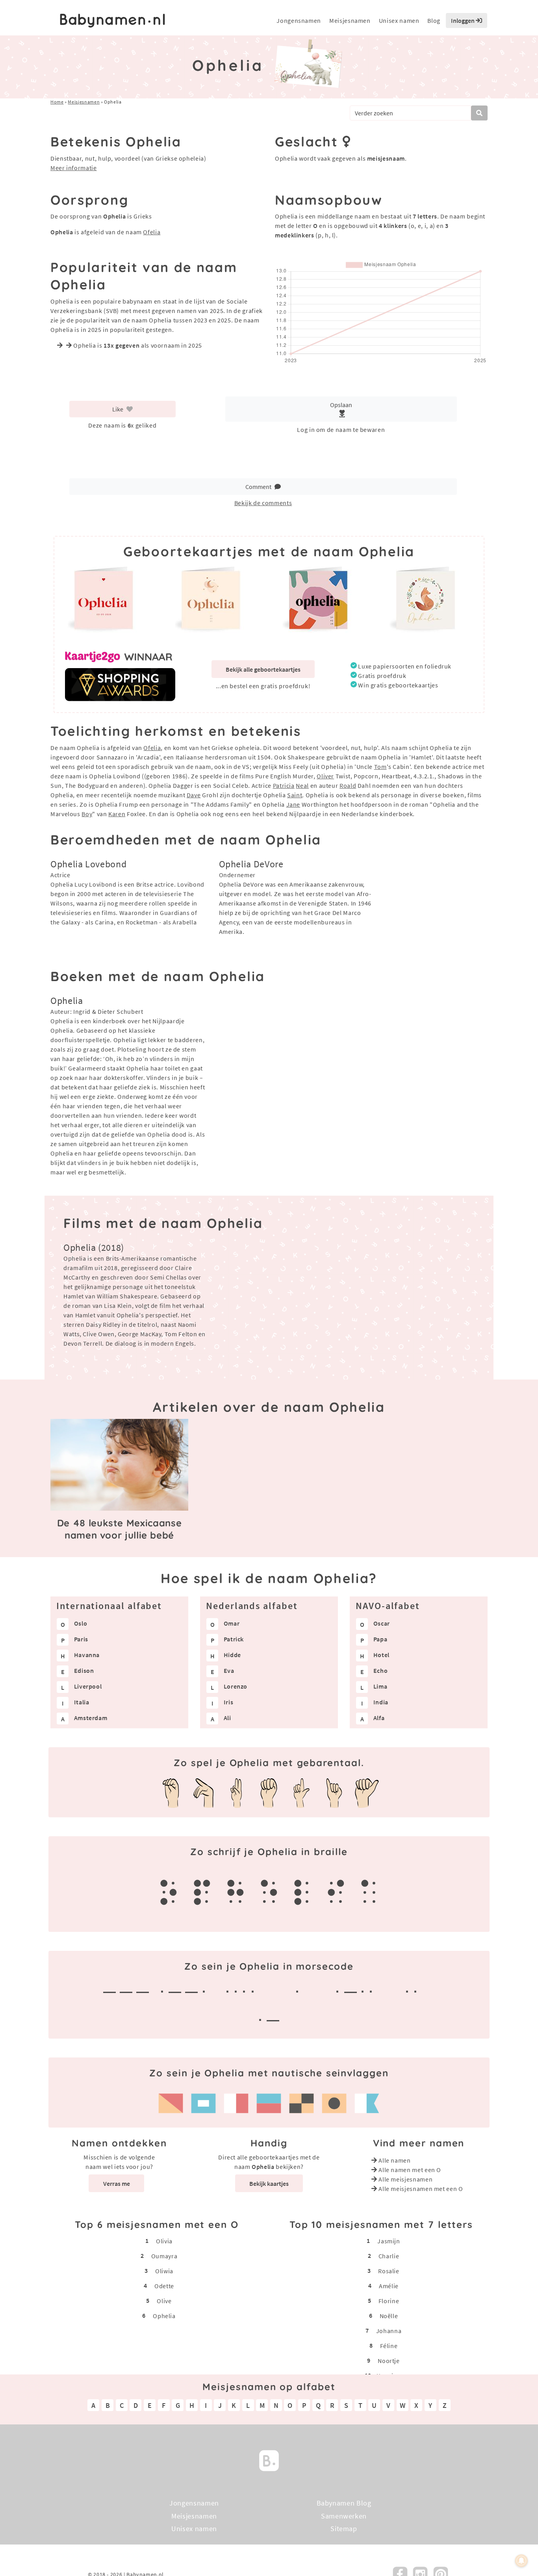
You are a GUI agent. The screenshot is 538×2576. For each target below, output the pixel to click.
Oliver (325, 776)
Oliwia (164, 2270)
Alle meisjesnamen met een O (421, 2189)
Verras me (117, 2183)
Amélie (389, 2285)
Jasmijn (389, 2241)
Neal (302, 785)
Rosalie (389, 2270)
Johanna (389, 2330)
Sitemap (344, 2529)
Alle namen (394, 2160)
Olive (164, 2300)
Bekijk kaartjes (269, 2183)
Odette (164, 2285)
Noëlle (389, 2315)
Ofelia (152, 232)
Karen (117, 814)
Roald (348, 785)
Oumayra (164, 2256)
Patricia (284, 785)
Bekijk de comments (263, 503)
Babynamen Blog (344, 2503)
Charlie (389, 2256)
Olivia (164, 2241)
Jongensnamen (299, 20)
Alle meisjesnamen (405, 2179)
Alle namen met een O (410, 2170)
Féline (389, 2345)
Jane (293, 804)
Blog (434, 20)
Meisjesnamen (350, 20)
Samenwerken (344, 2516)
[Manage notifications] (521, 2561)
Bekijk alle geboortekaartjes (263, 669)
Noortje (389, 2360)
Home (57, 102)
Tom (380, 767)
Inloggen (463, 20)
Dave (194, 795)
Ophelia (164, 2315)
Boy (87, 814)
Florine (389, 2300)
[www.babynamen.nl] (112, 21)
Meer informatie (74, 168)
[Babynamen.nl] (269, 2460)
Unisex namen (399, 20)
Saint (295, 795)
